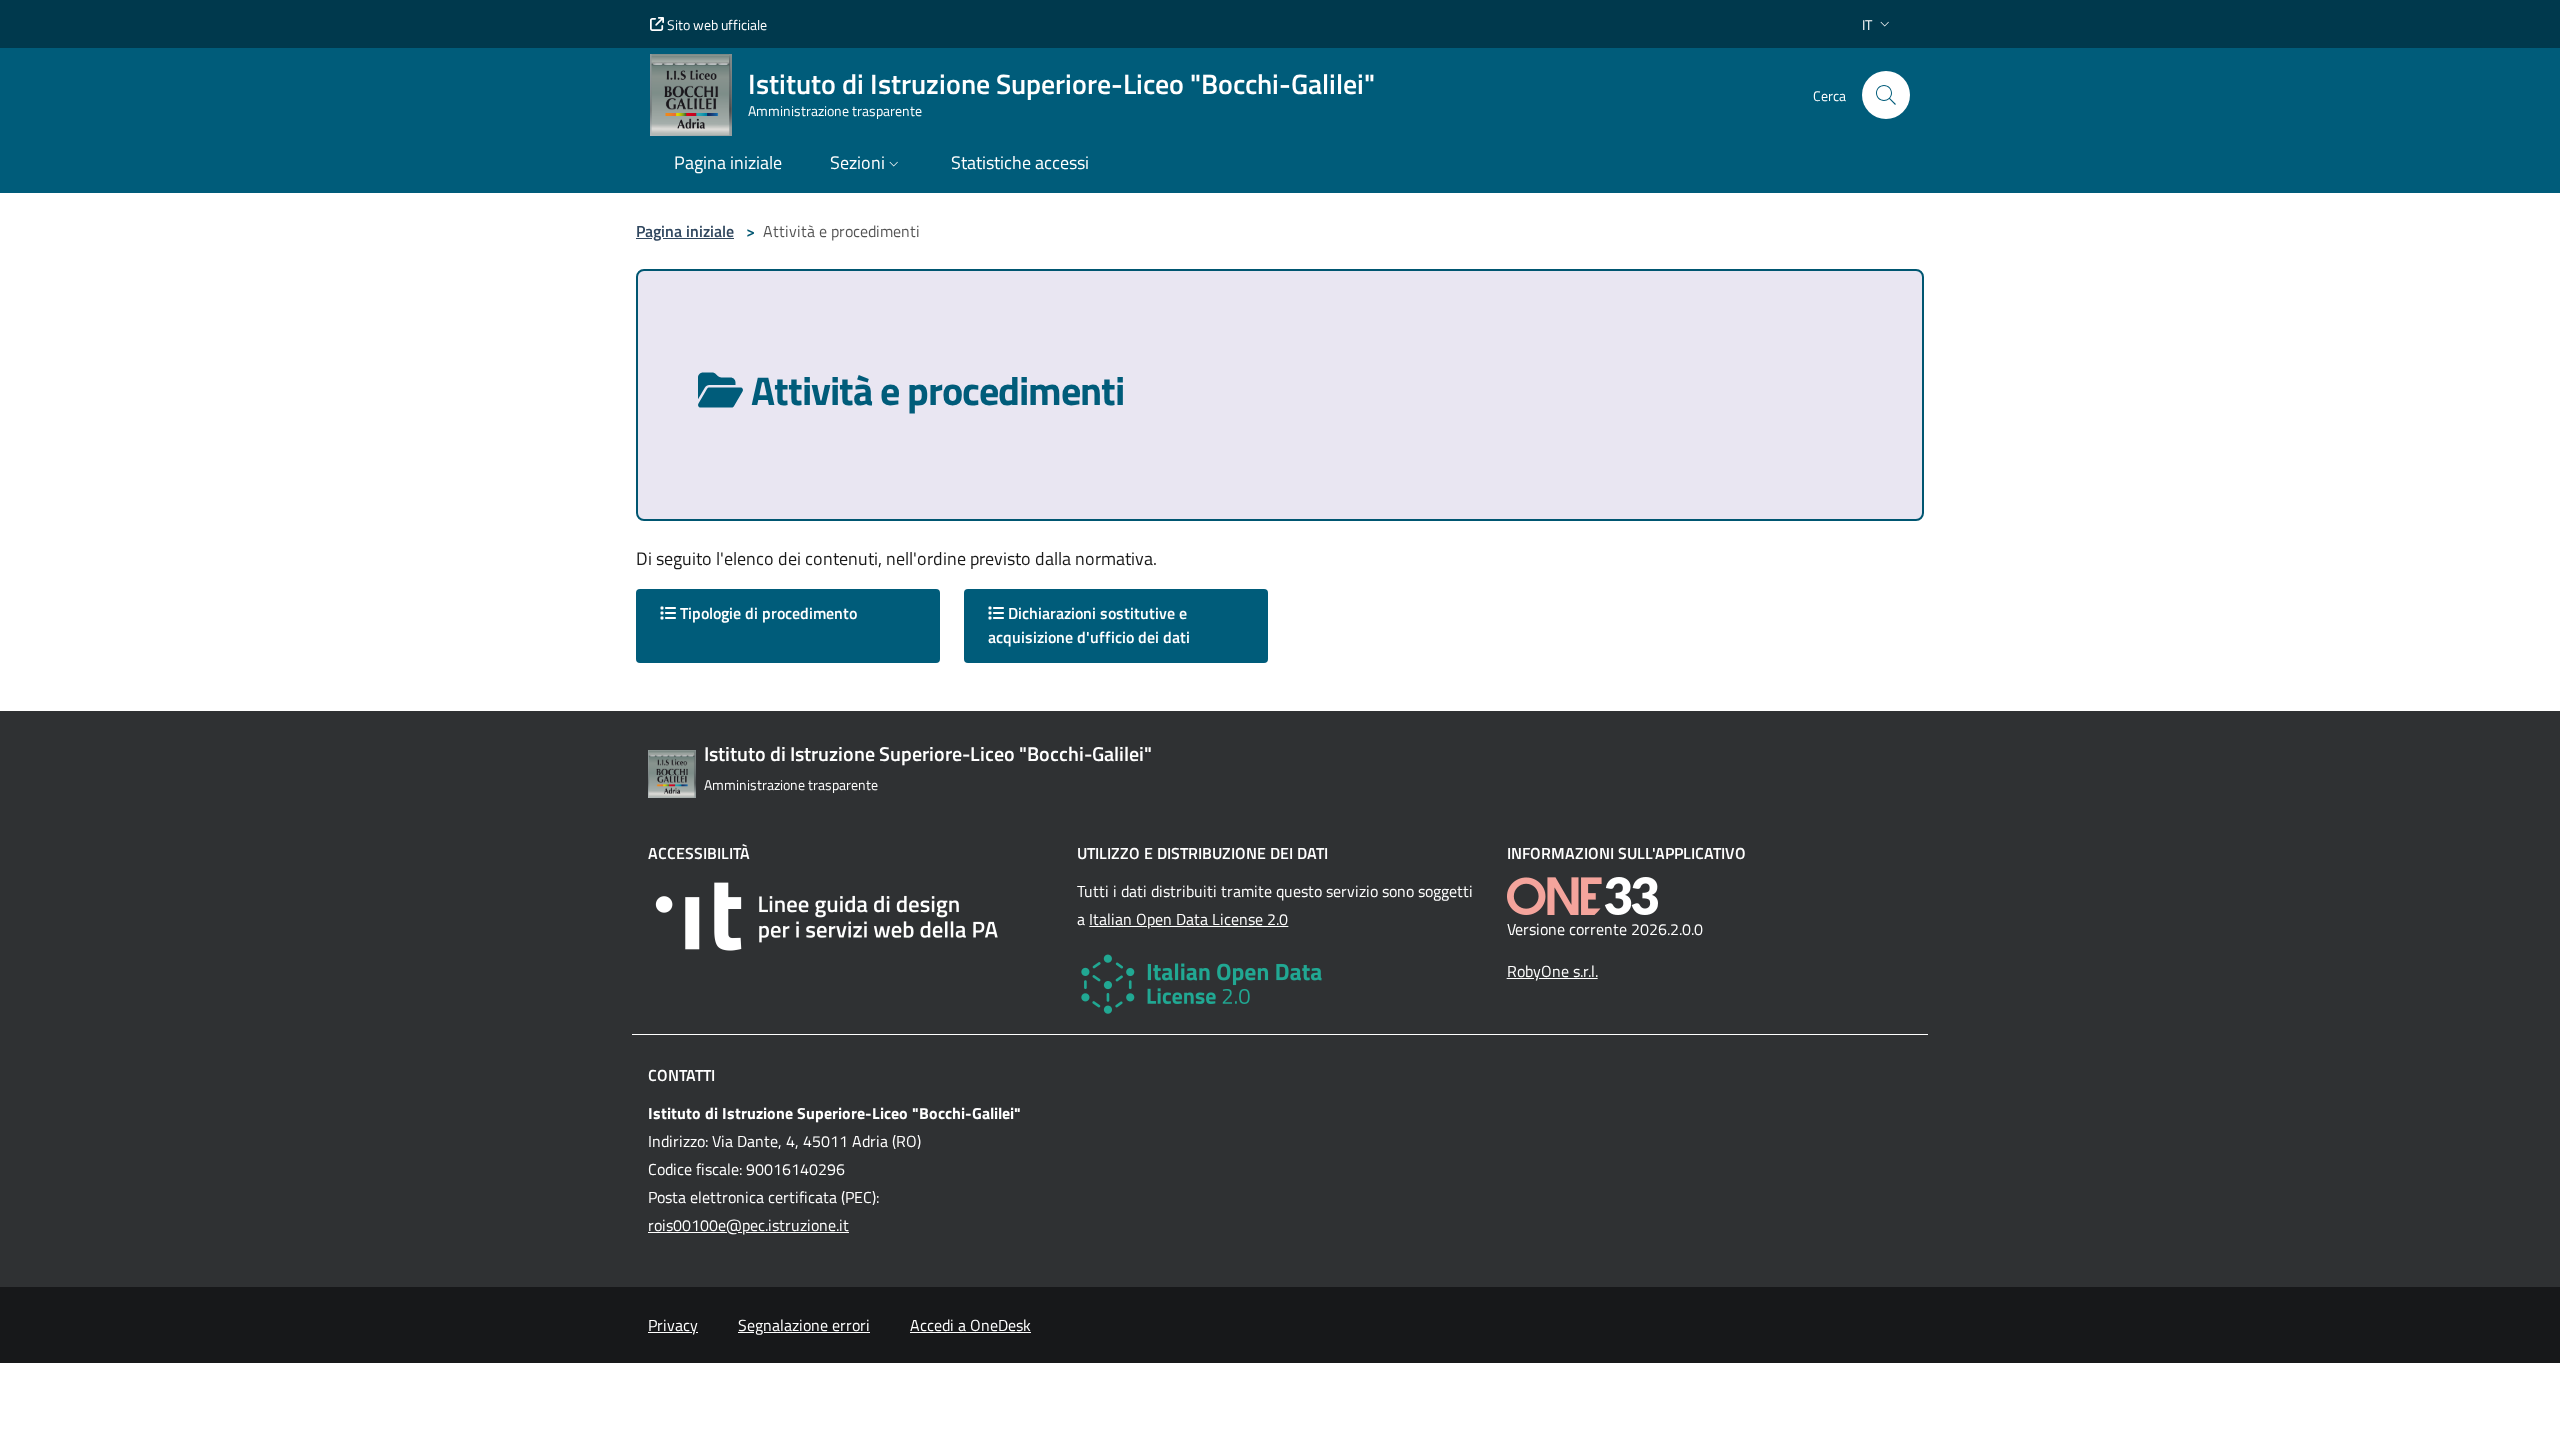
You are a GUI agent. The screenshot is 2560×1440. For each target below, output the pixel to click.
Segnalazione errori (804, 1325)
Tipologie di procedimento (766, 613)
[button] (1878, 24)
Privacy (673, 1325)
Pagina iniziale (685, 231)
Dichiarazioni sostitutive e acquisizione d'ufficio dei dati (1089, 625)
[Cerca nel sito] (1886, 95)
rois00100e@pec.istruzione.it (748, 1225)
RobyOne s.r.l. (1552, 971)
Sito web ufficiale (715, 24)
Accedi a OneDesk (970, 1325)
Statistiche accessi (1020, 162)
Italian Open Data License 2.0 (1188, 919)
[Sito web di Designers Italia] (850, 916)
